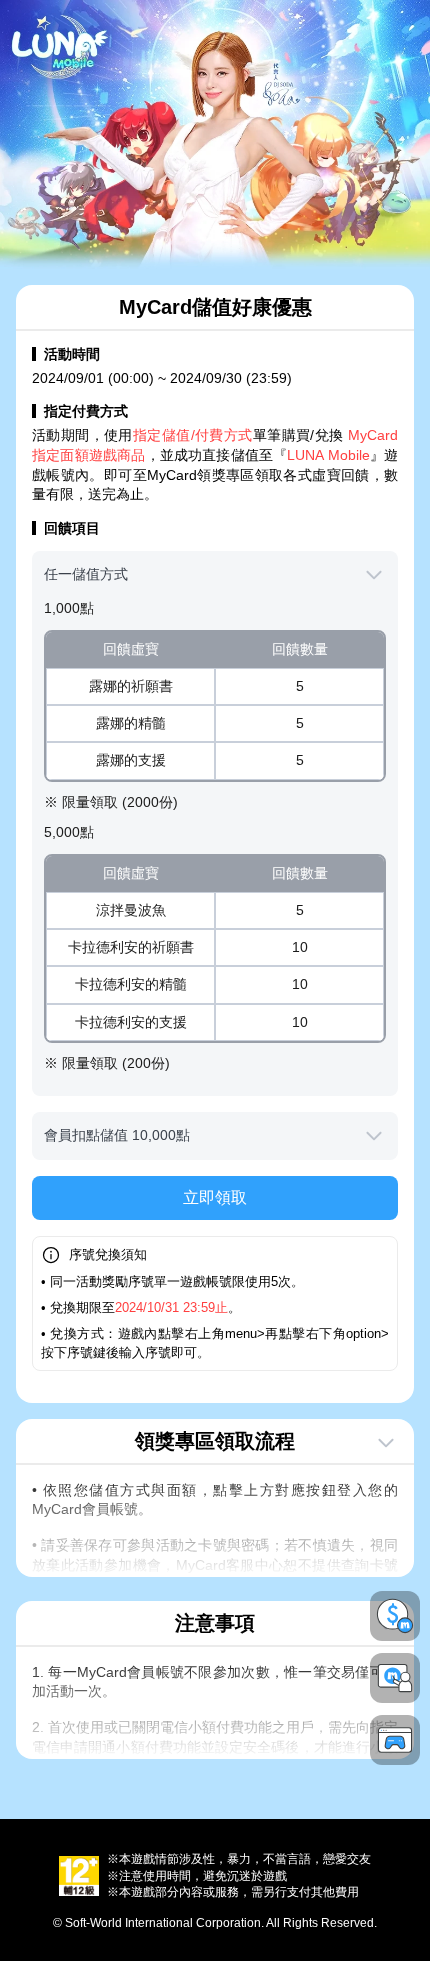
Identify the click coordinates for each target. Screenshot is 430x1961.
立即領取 (215, 1197)
